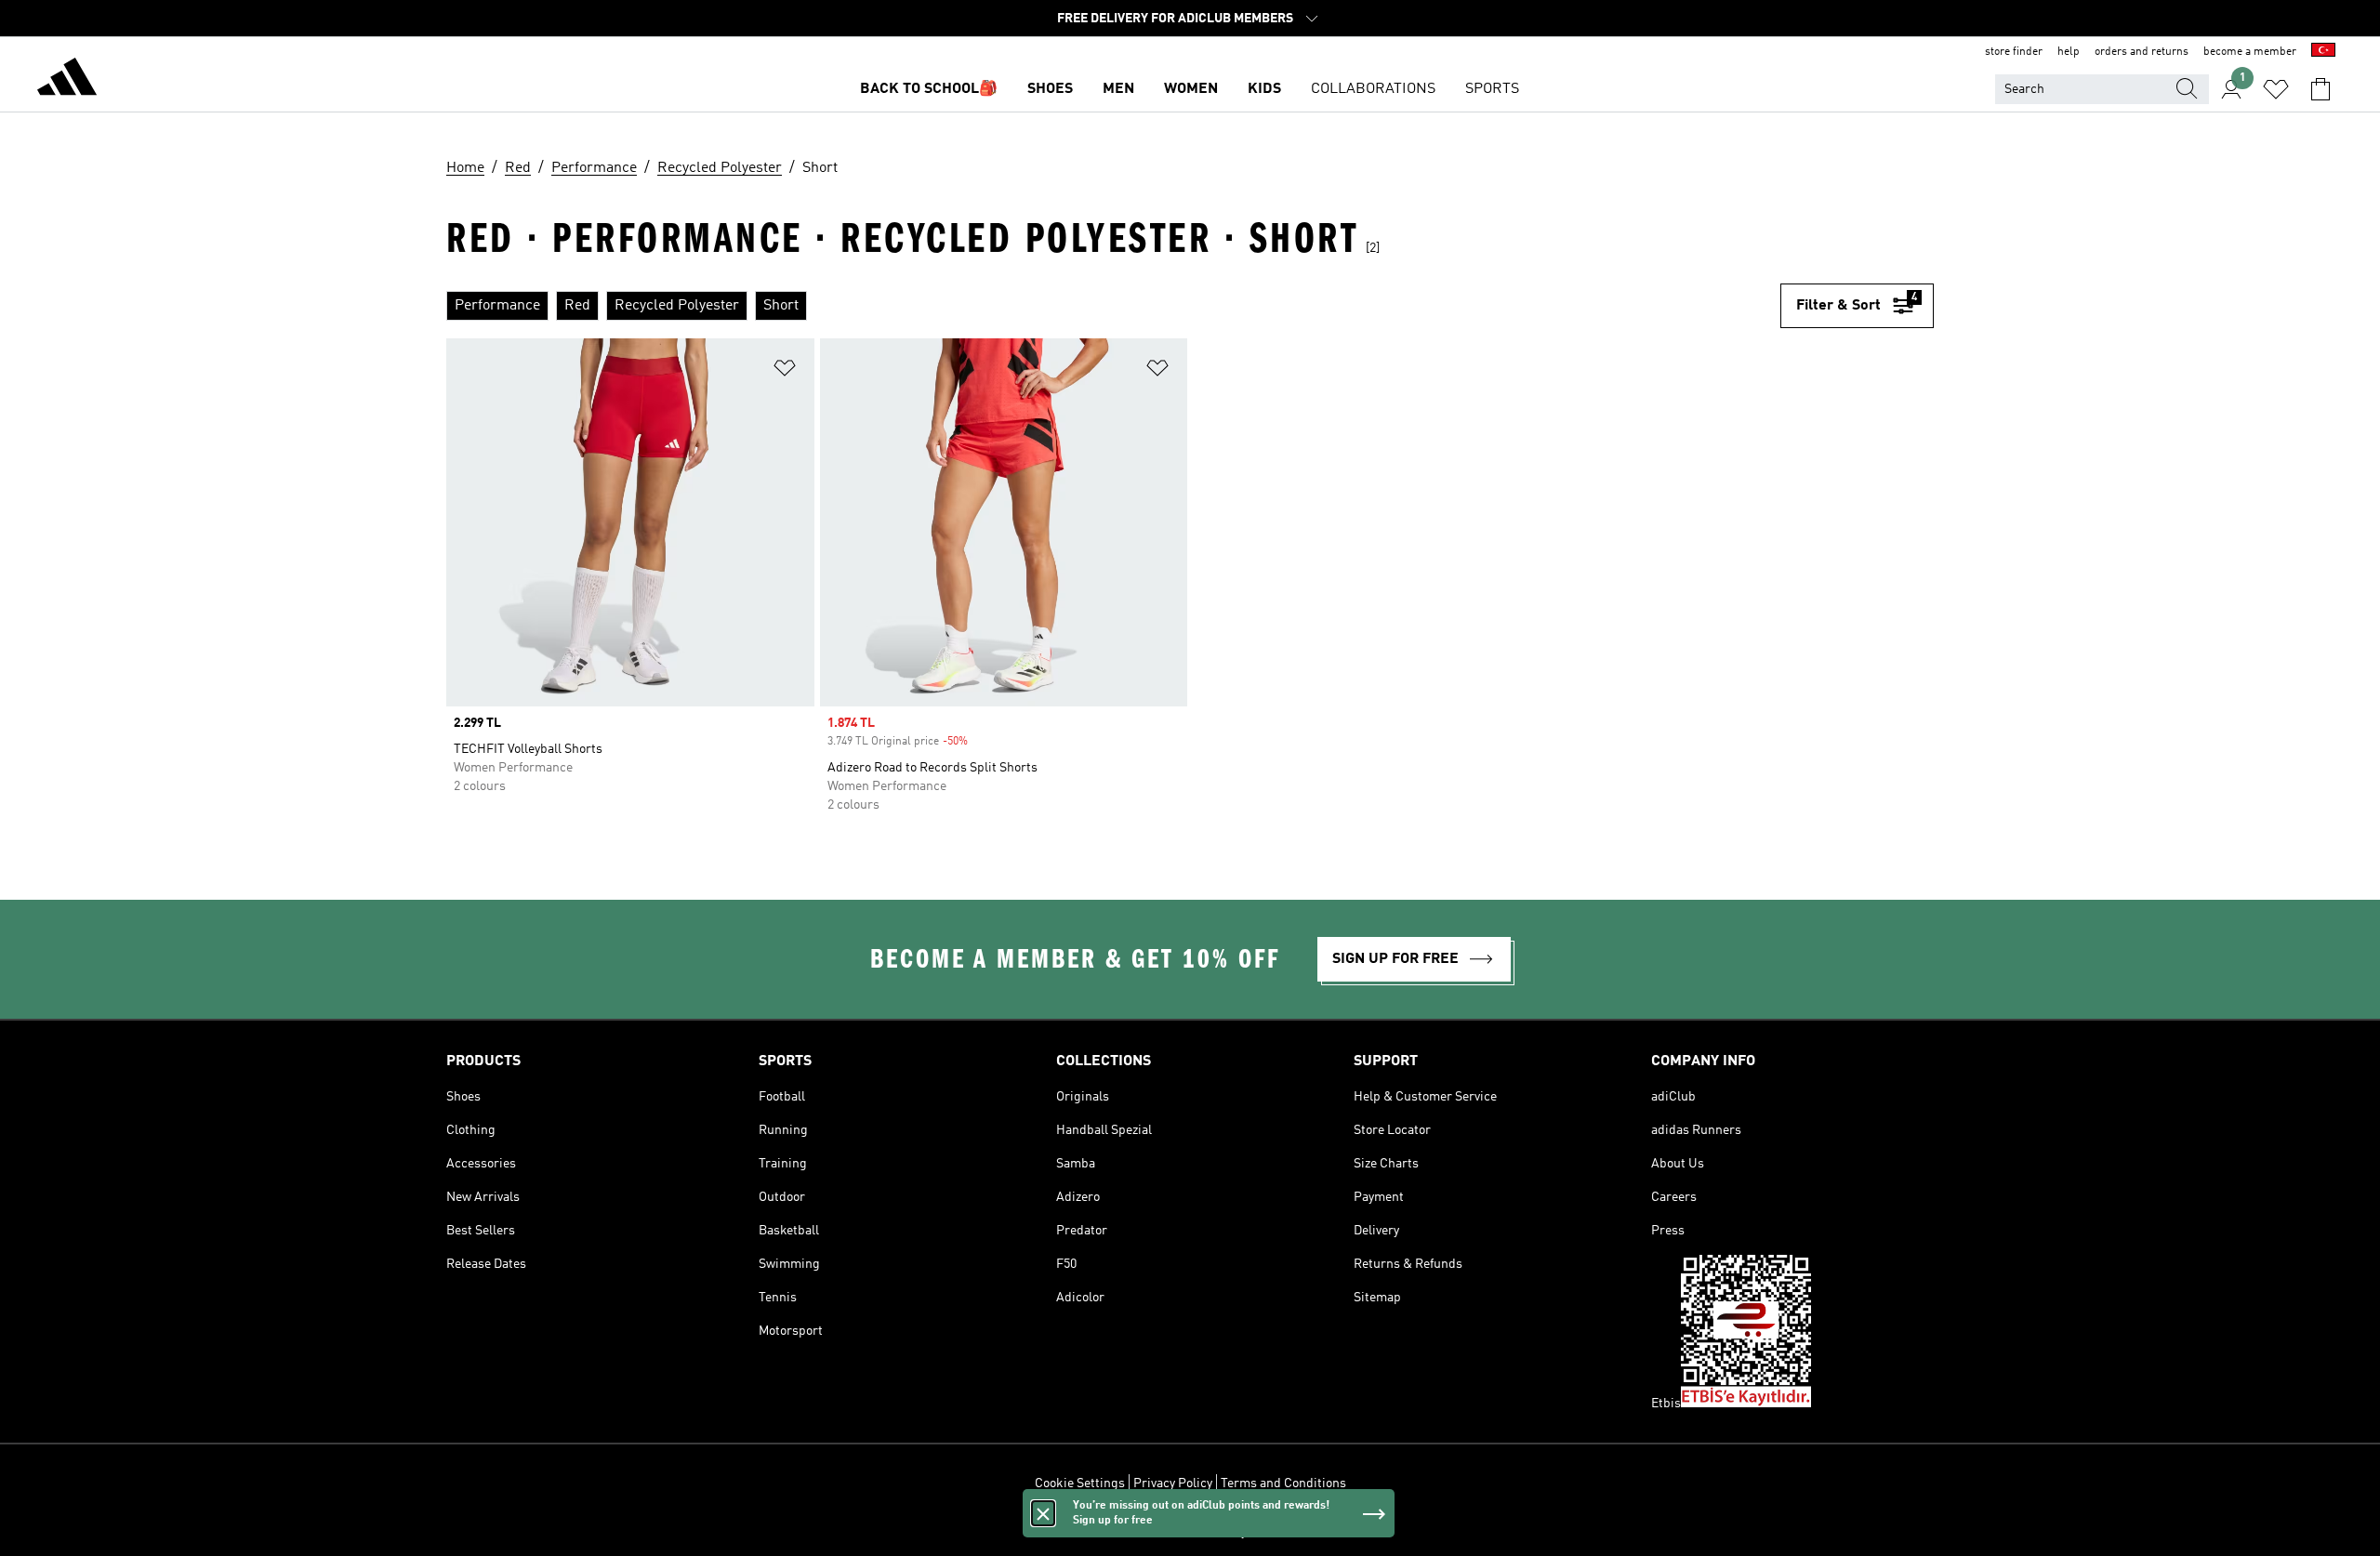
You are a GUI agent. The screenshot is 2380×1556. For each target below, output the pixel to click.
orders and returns (2142, 52)
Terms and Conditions (1283, 1483)
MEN (1118, 89)
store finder (2014, 52)
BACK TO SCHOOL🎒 (929, 89)
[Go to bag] (2320, 89)
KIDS (1264, 89)
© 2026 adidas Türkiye (1190, 1532)
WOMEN (1191, 89)
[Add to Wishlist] (785, 371)
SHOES (1050, 89)
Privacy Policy (1173, 1483)
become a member (2250, 52)
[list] (1113, 306)
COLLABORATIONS (1373, 89)
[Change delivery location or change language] (2323, 52)
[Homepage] (67, 80)
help (2069, 52)
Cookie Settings (1080, 1483)
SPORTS (1492, 89)
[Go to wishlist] (2276, 89)
